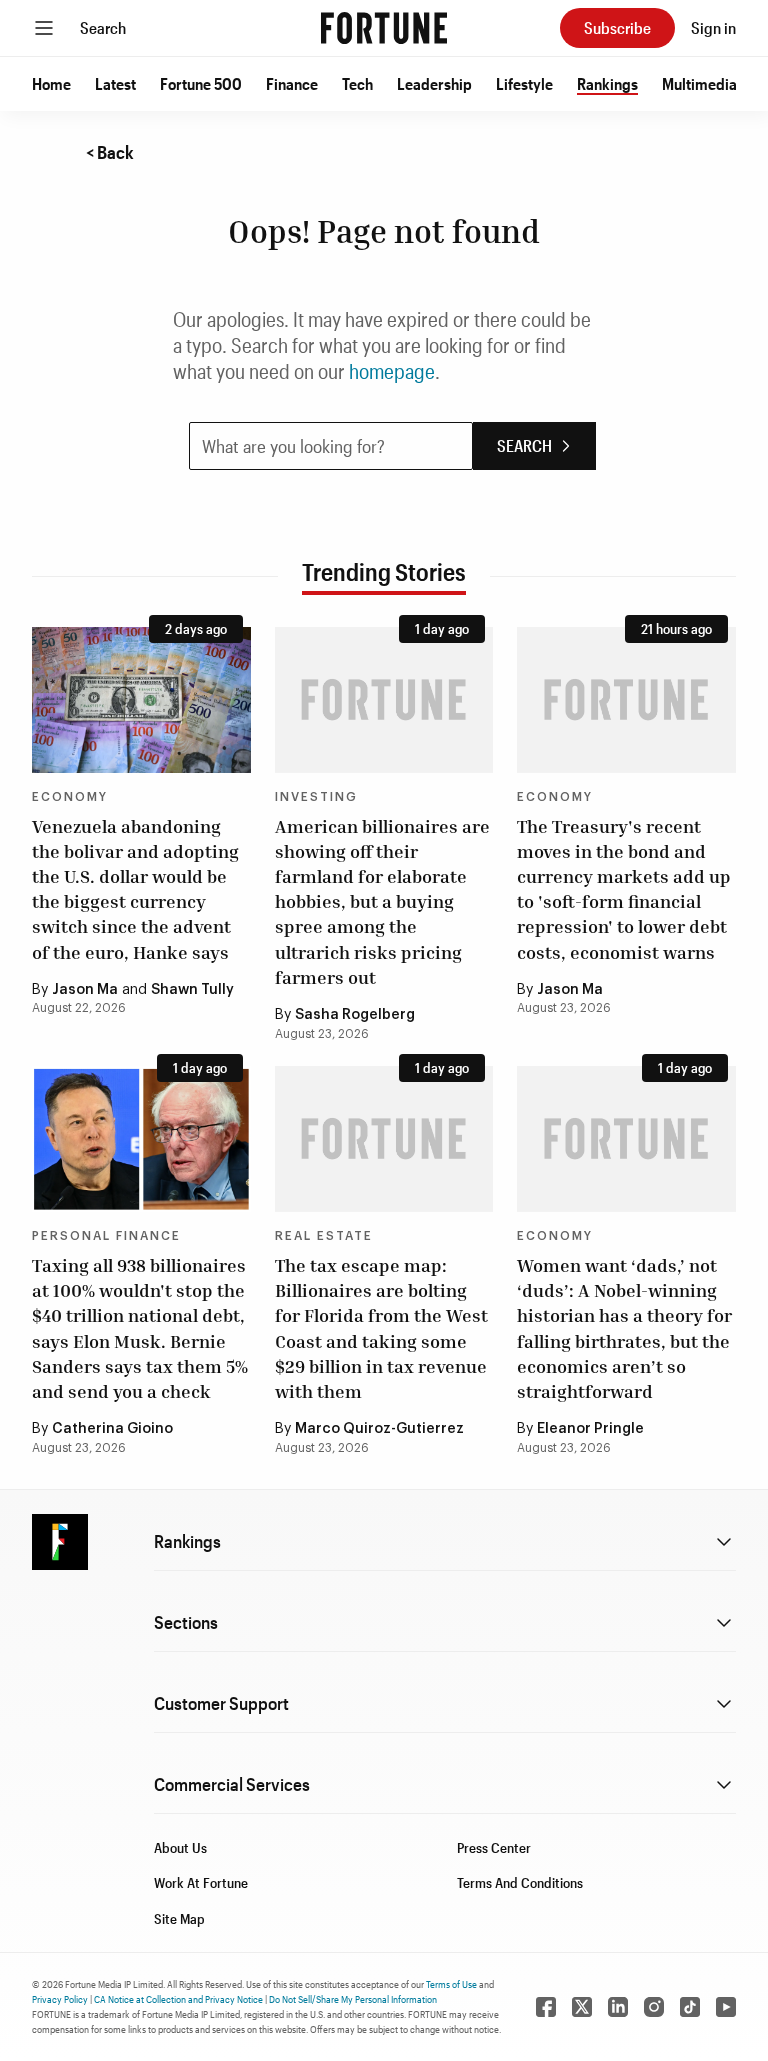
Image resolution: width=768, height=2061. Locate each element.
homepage (392, 371)
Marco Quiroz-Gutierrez (379, 1429)
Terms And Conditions (520, 1882)
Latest (115, 83)
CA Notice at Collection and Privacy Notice (178, 1999)
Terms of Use (451, 1984)
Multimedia (699, 83)
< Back (110, 152)
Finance (292, 83)
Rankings (607, 83)
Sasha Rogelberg (355, 1015)
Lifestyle (524, 83)
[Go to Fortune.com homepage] (384, 28)
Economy (70, 797)
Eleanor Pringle (590, 1429)
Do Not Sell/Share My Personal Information (353, 1999)
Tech (357, 83)
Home (51, 83)
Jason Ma (85, 990)
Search (103, 27)
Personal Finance (106, 1236)
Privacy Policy (60, 1999)
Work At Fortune (201, 1882)
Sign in (713, 27)
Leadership (434, 83)
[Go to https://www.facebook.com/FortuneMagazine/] (546, 2007)
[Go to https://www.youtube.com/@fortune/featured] (726, 2007)
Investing (316, 797)
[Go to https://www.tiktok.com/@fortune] (690, 2007)
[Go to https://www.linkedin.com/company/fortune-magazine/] (618, 2007)
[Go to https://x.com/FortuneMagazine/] (582, 2007)
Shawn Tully (192, 990)
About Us (180, 1847)
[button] (51, 84)
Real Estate (324, 1236)
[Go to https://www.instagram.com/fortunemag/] (654, 2007)
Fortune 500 (201, 83)
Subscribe (617, 27)
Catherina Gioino (112, 1429)
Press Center (494, 1847)
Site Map (179, 1918)
